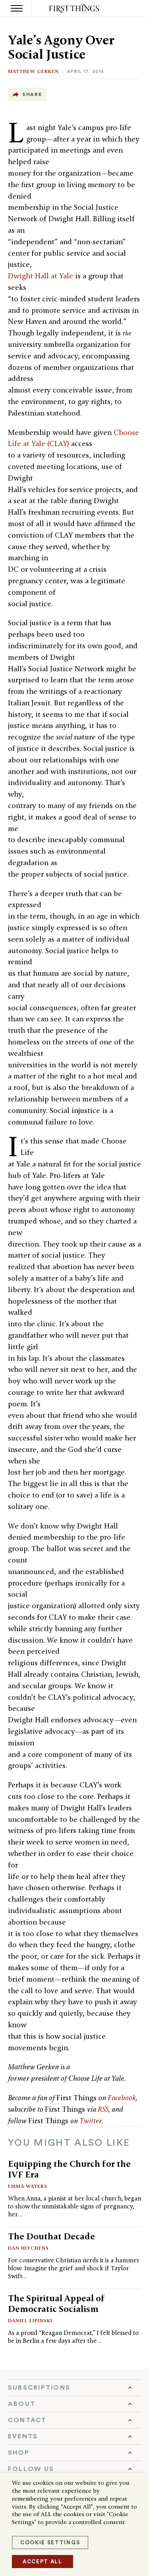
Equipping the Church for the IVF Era (69, 2169)
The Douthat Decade (51, 2236)
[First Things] (74, 9)
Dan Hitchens (28, 2248)
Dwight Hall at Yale (41, 276)
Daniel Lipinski (30, 2320)
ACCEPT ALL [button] (43, 2562)
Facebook (122, 2098)
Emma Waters (28, 2186)
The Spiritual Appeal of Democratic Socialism (56, 2303)
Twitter (91, 2121)
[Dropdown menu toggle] (74, 2388)
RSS (103, 2109)
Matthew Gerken (33, 71)
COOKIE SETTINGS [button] (50, 2542)
